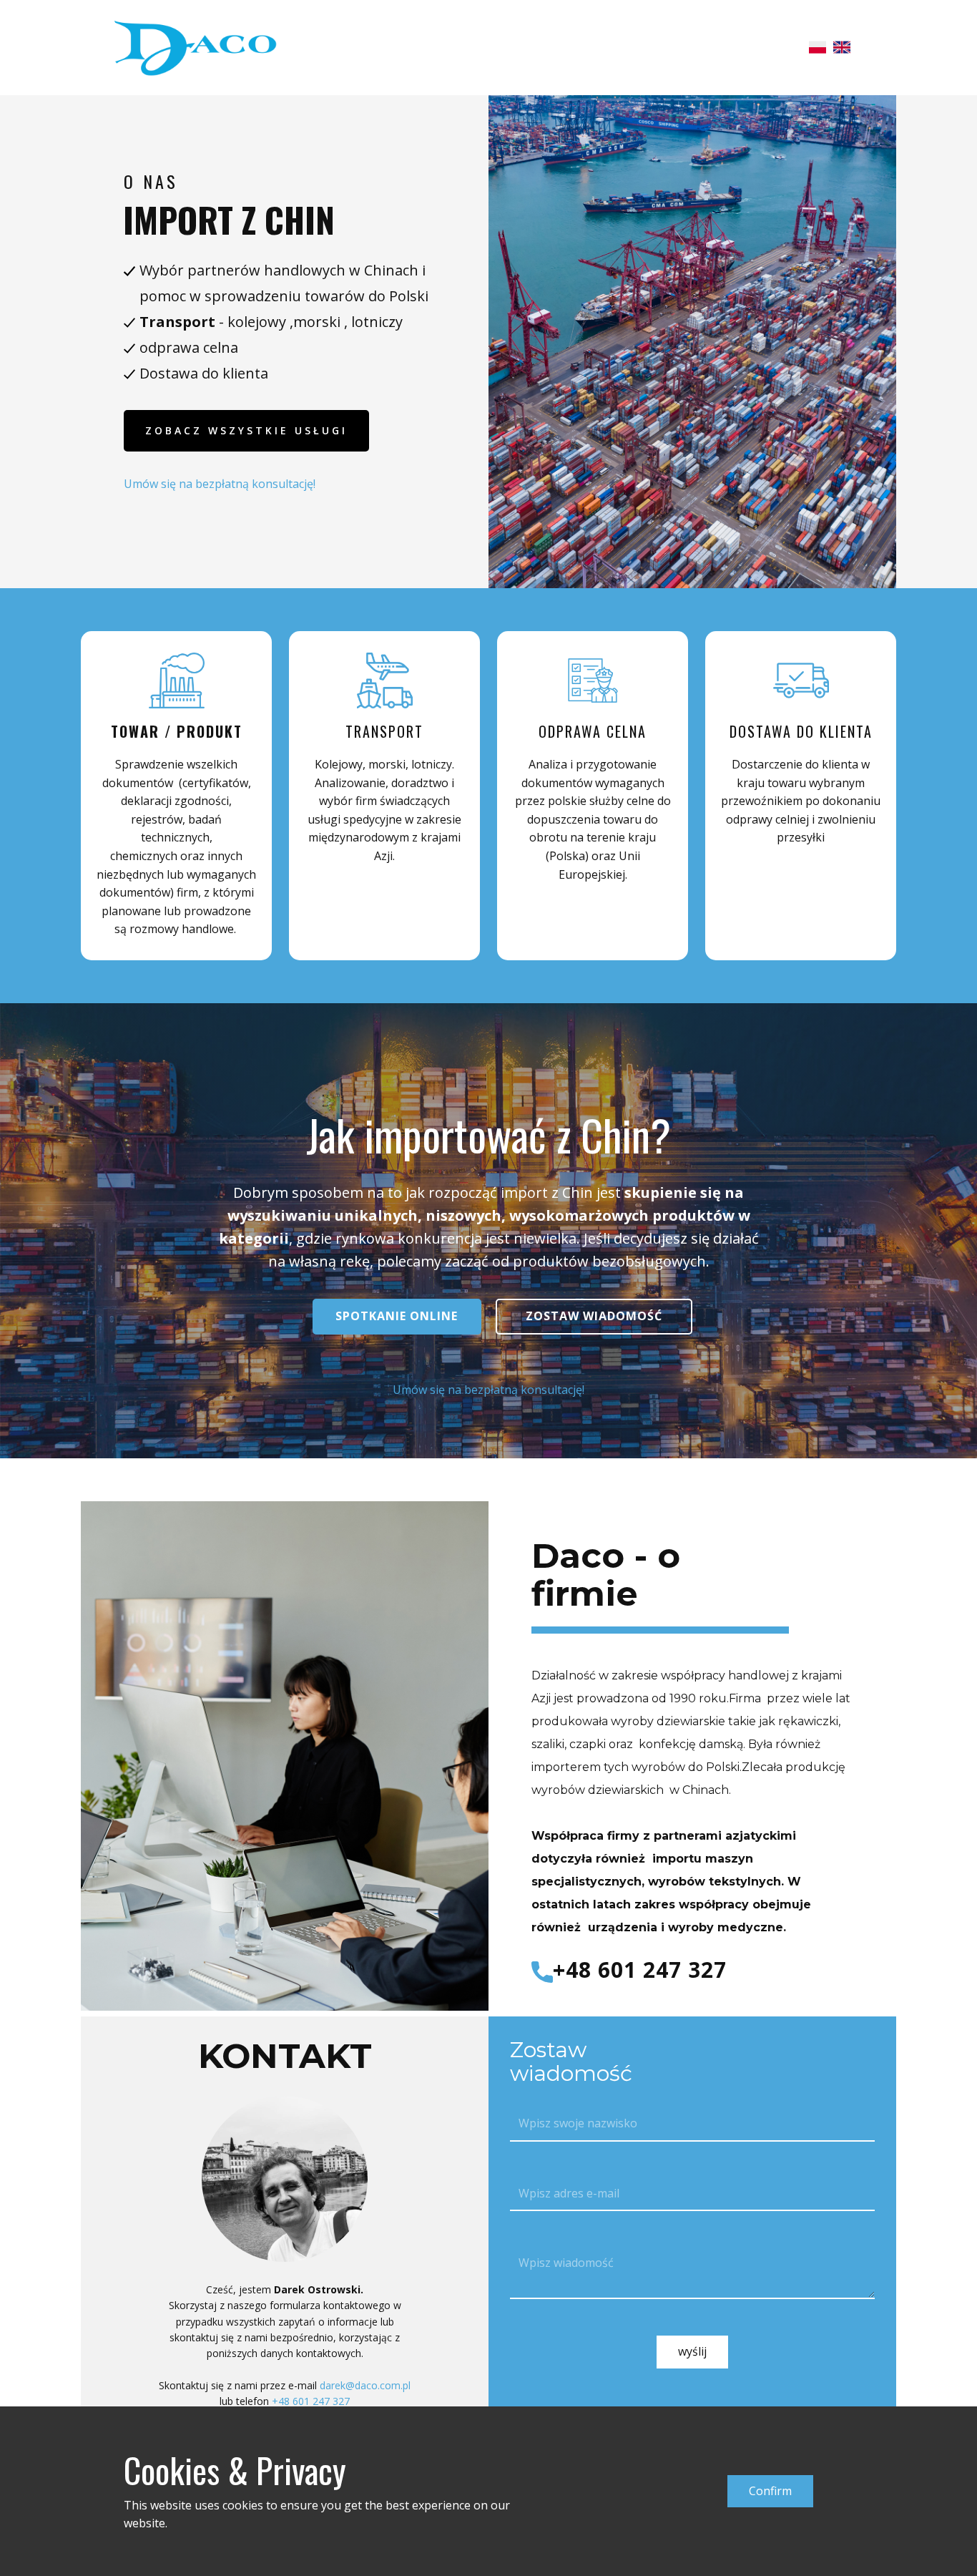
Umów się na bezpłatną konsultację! (220, 484)
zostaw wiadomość (594, 1316)
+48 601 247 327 (640, 1970)
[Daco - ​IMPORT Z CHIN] (195, 47)
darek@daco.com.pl (365, 2385)
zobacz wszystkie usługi (246, 430)
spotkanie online (397, 1316)
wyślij (692, 2351)
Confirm (770, 2491)
